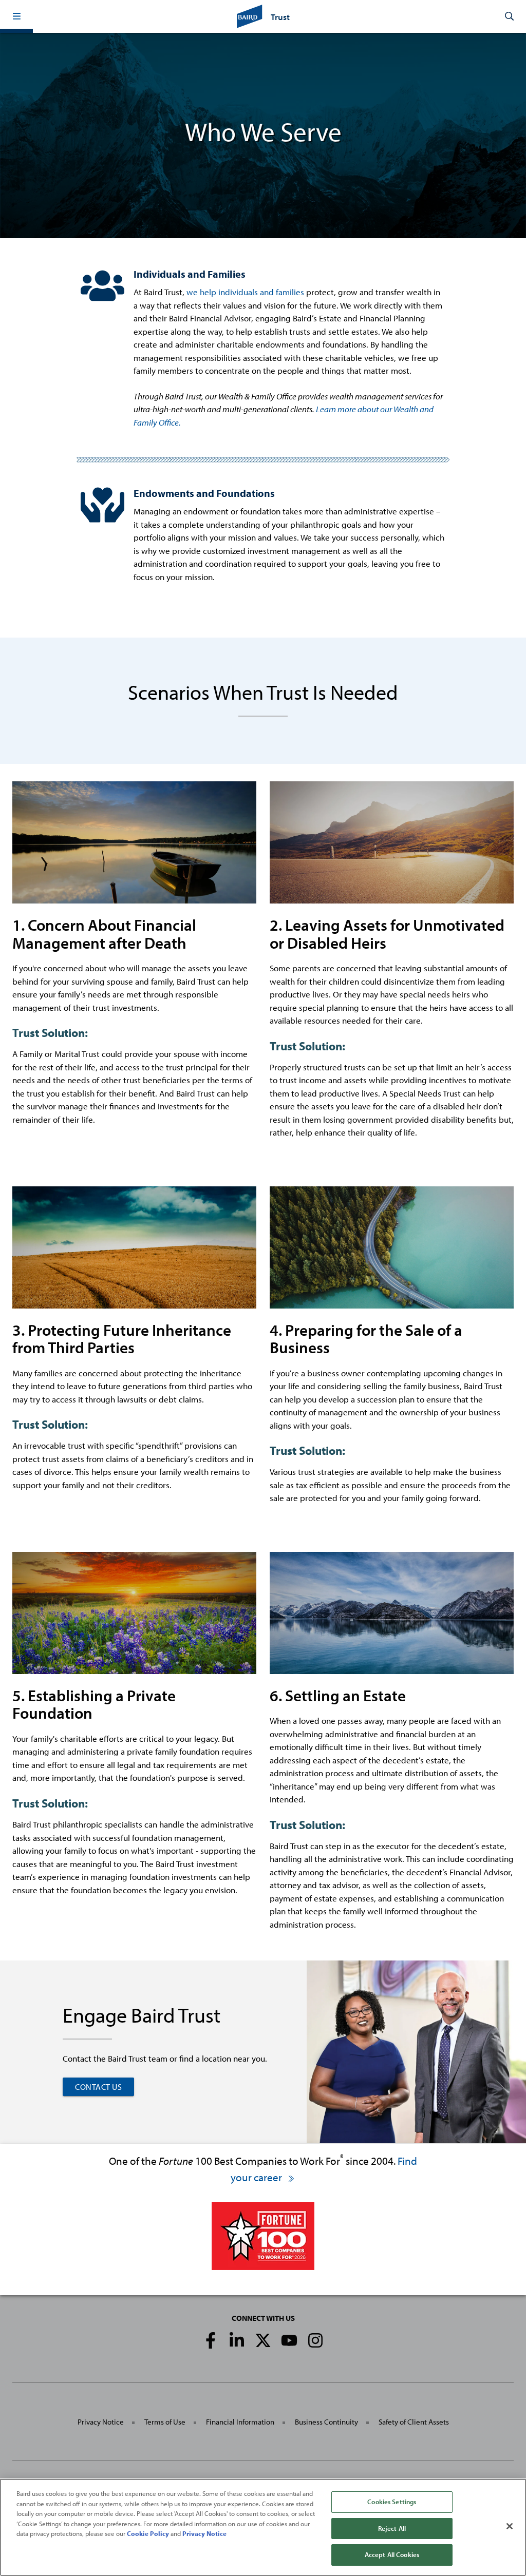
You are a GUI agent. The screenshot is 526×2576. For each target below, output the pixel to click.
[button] (16, 16)
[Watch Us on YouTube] (289, 2340)
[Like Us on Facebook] (211, 2340)
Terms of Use (165, 2422)
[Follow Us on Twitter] (263, 2340)
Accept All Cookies (392, 2554)
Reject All (392, 2528)
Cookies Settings (392, 2502)
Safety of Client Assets (414, 2422)
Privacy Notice (101, 2422)
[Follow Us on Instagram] (315, 2340)
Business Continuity (326, 2422)
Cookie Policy (148, 2533)
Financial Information (240, 2422)
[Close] (510, 2526)
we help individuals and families (245, 292)
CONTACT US (98, 2087)
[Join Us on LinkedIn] (237, 2340)
